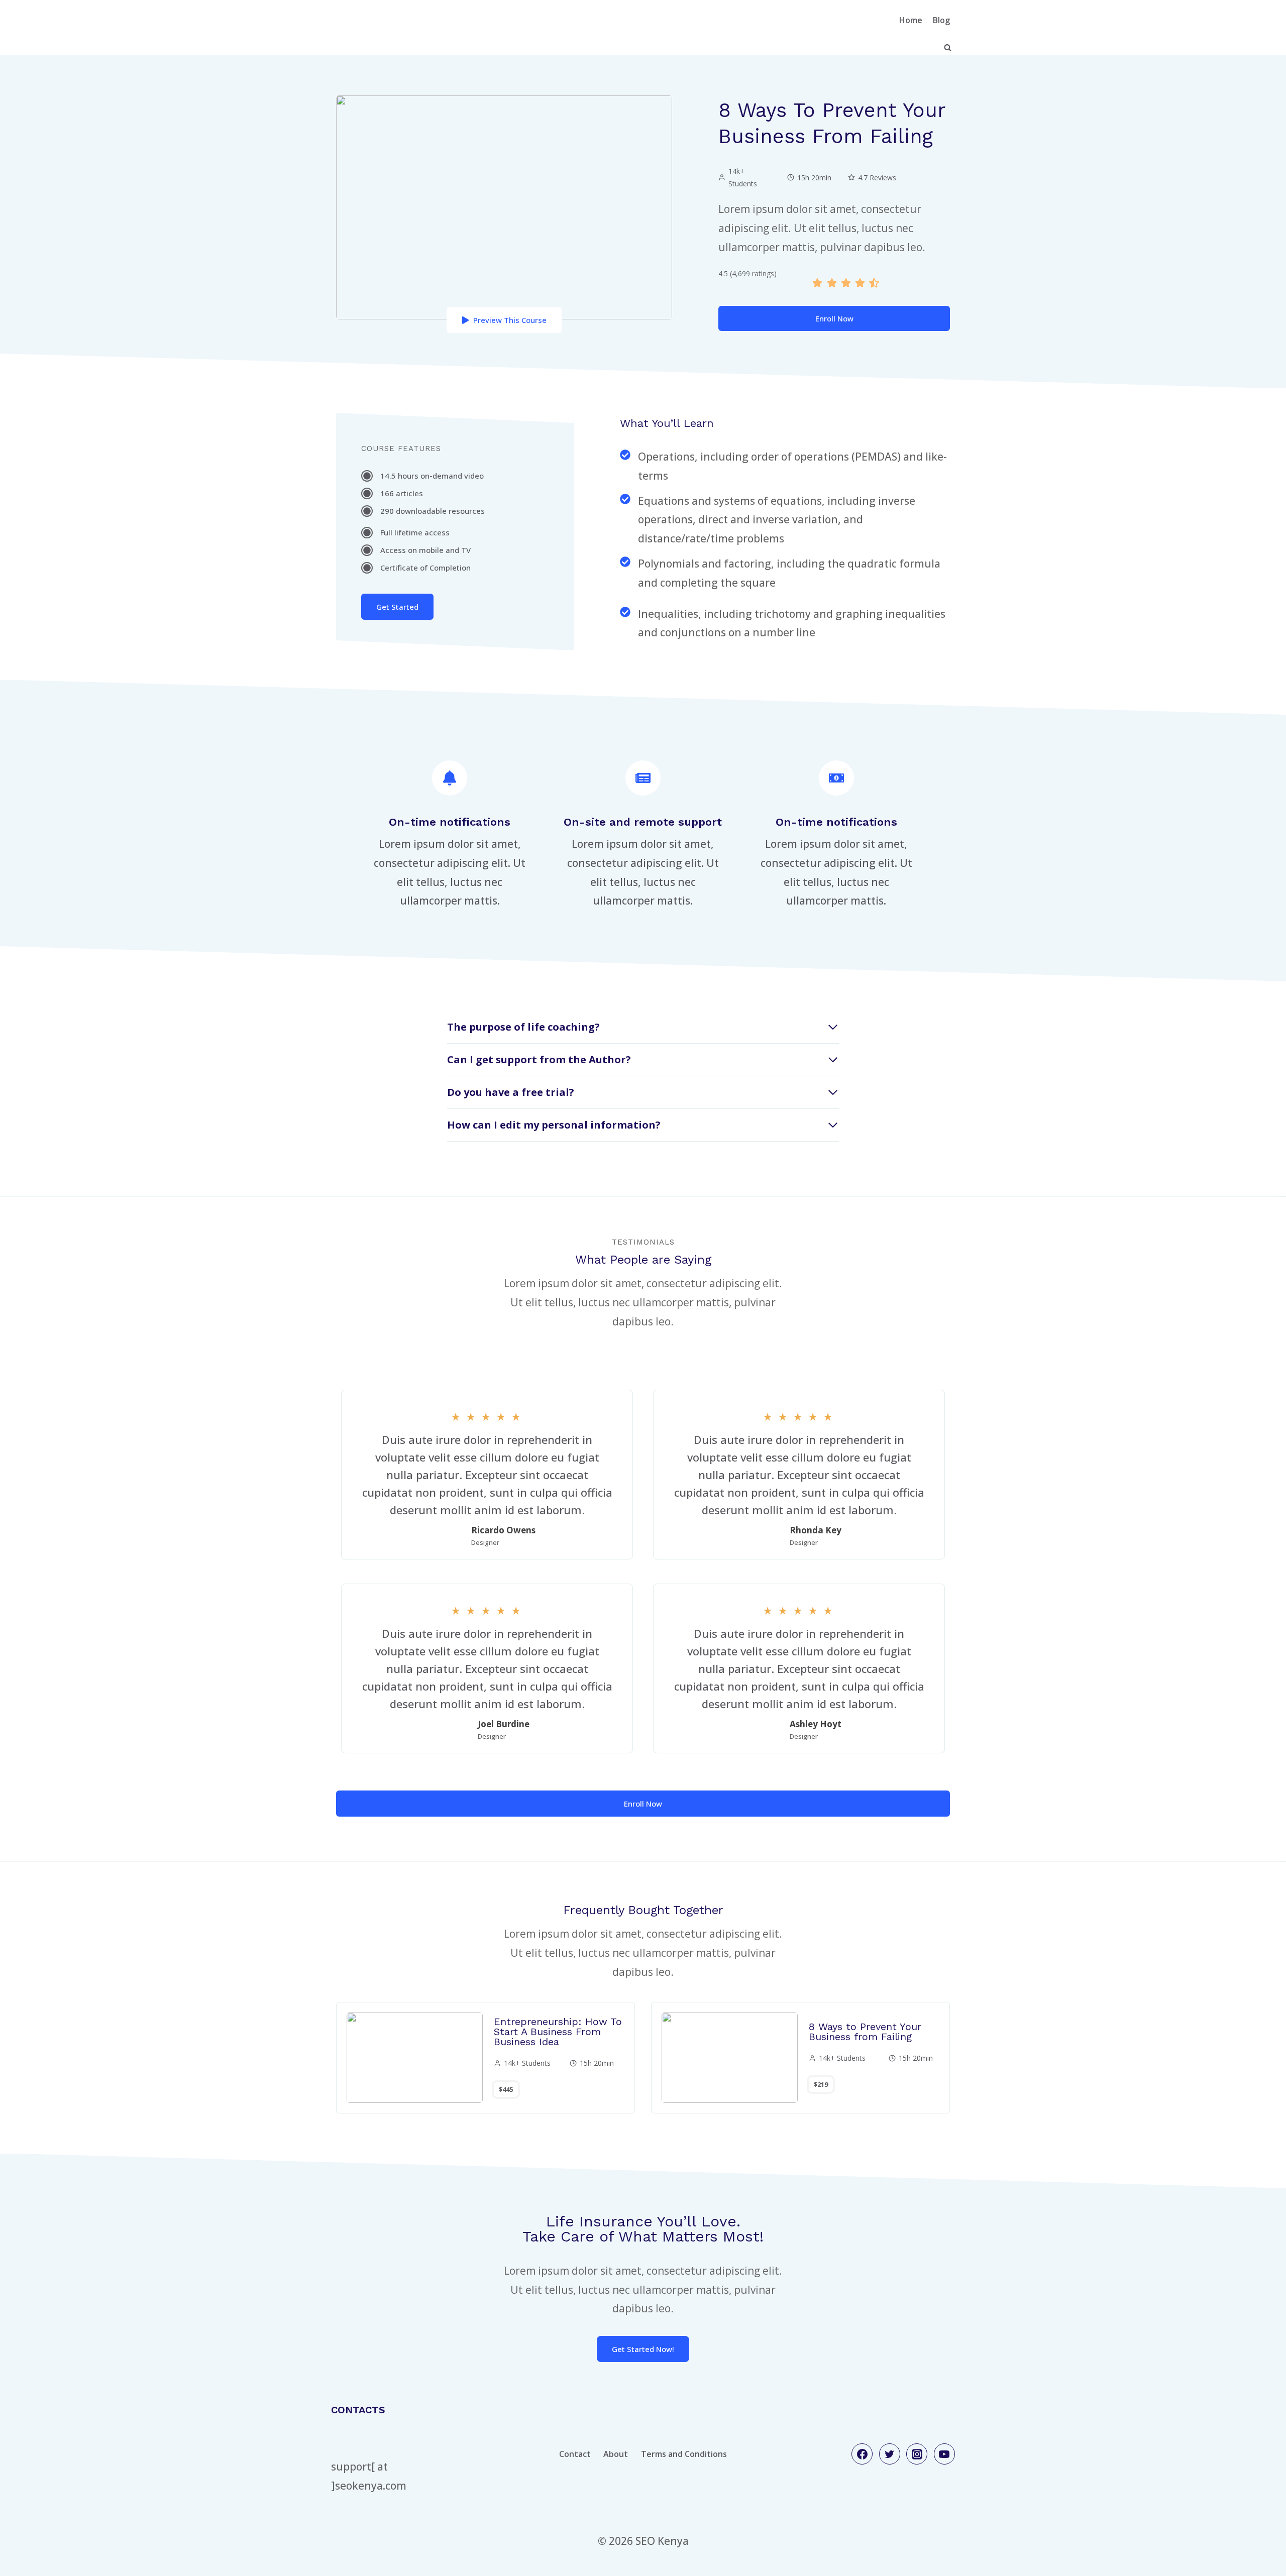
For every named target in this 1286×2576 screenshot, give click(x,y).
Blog (941, 20)
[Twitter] (890, 2454)
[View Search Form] (947, 48)
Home (911, 20)
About (616, 2454)
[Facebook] (862, 2454)
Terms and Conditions (684, 2454)
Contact (575, 2454)
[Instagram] (917, 2454)
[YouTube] (944, 2454)
